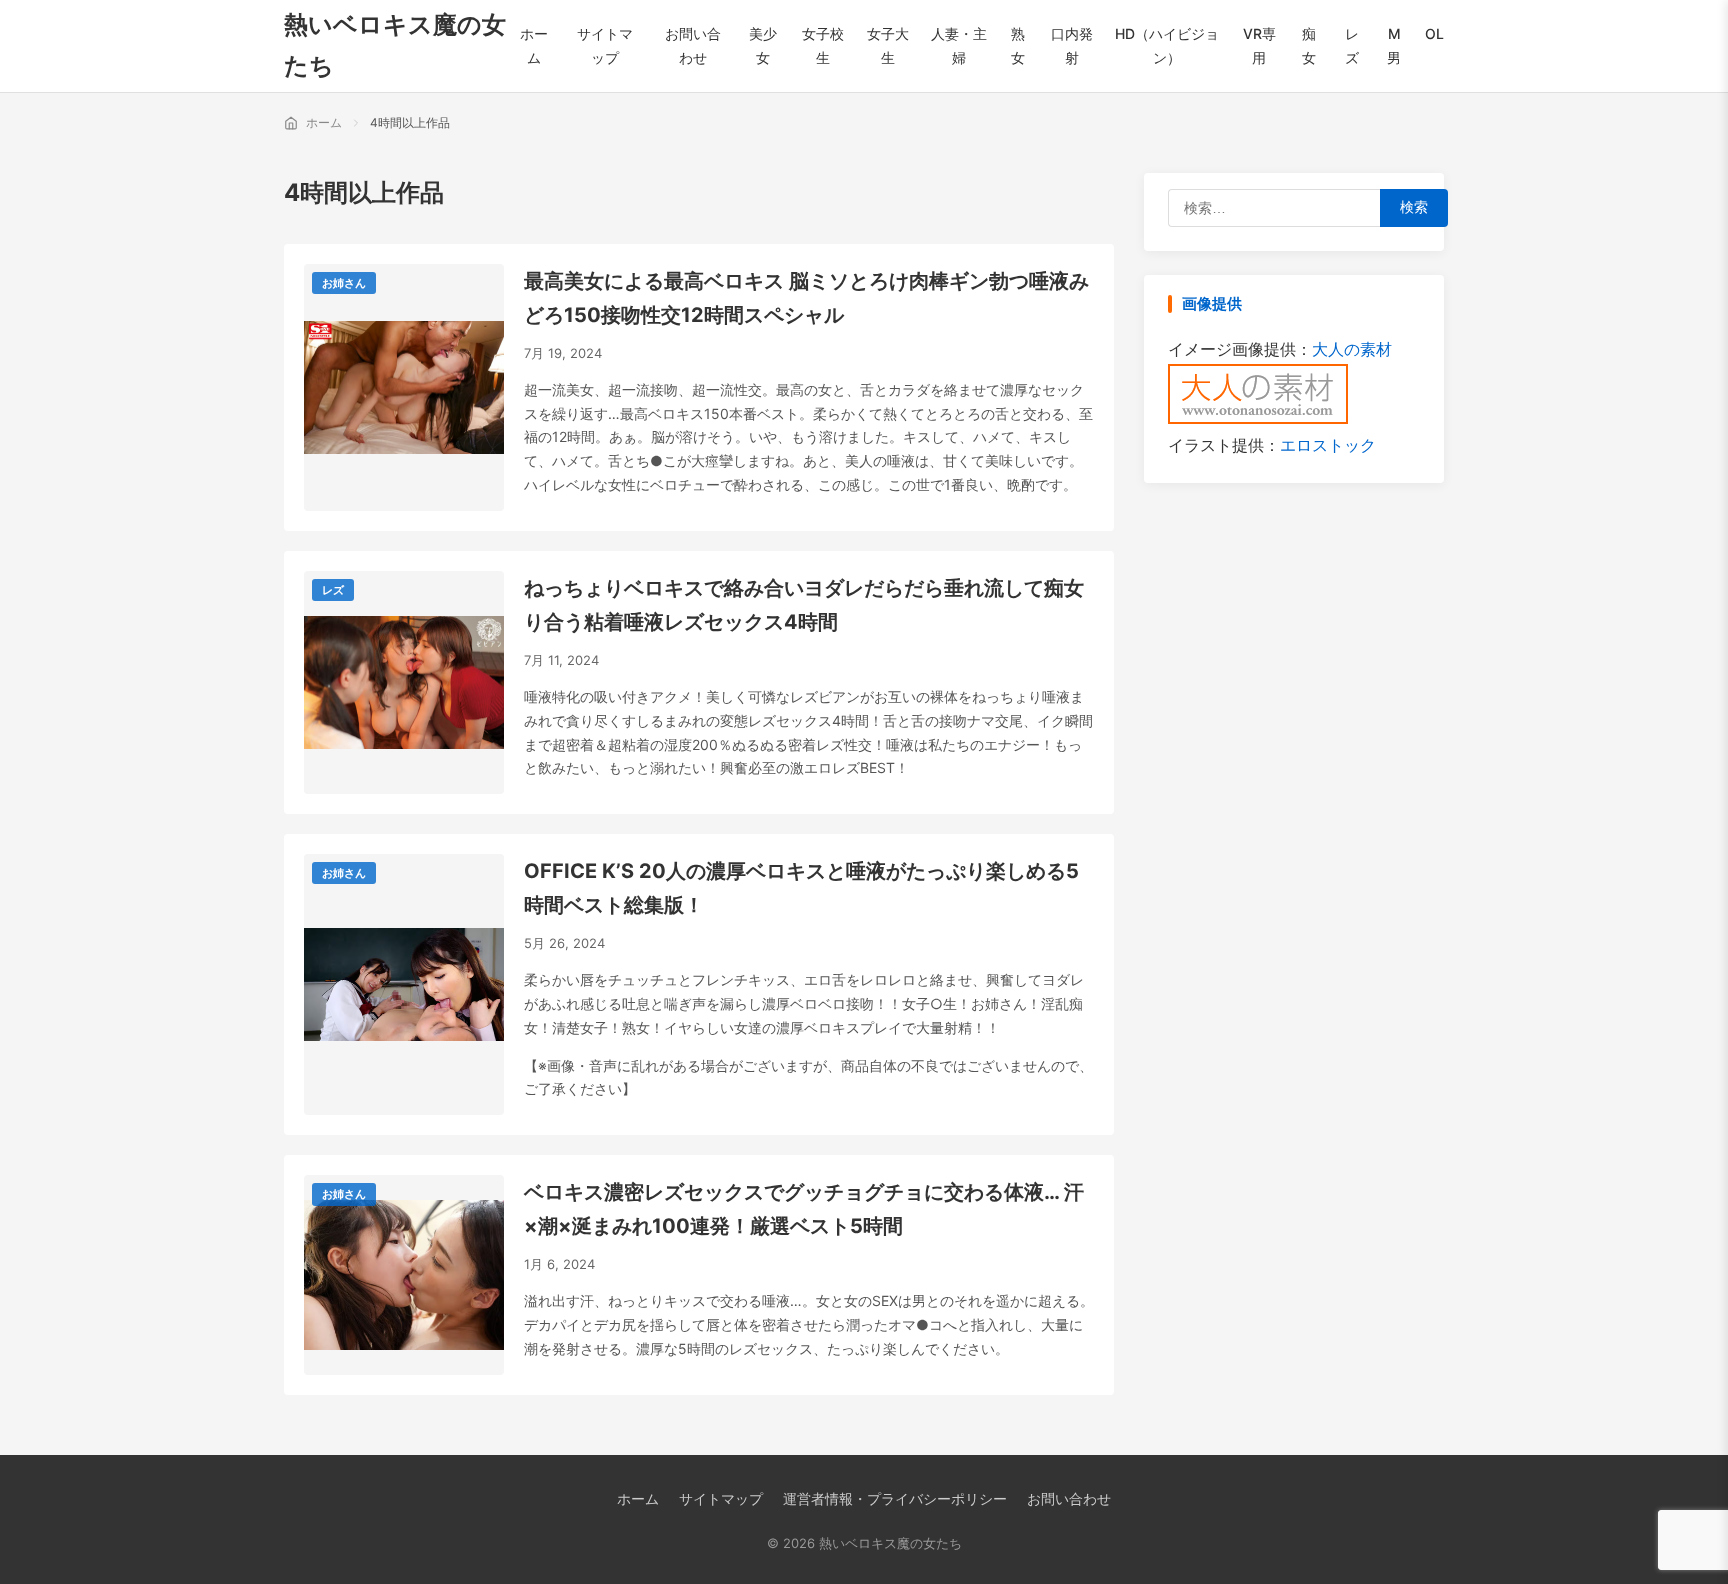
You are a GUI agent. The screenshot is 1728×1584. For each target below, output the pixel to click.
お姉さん (344, 283)
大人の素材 (1352, 349)
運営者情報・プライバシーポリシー (895, 1498)
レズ (333, 590)
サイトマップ (721, 1498)
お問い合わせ (1069, 1498)
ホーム (638, 1498)
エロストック (1328, 445)
